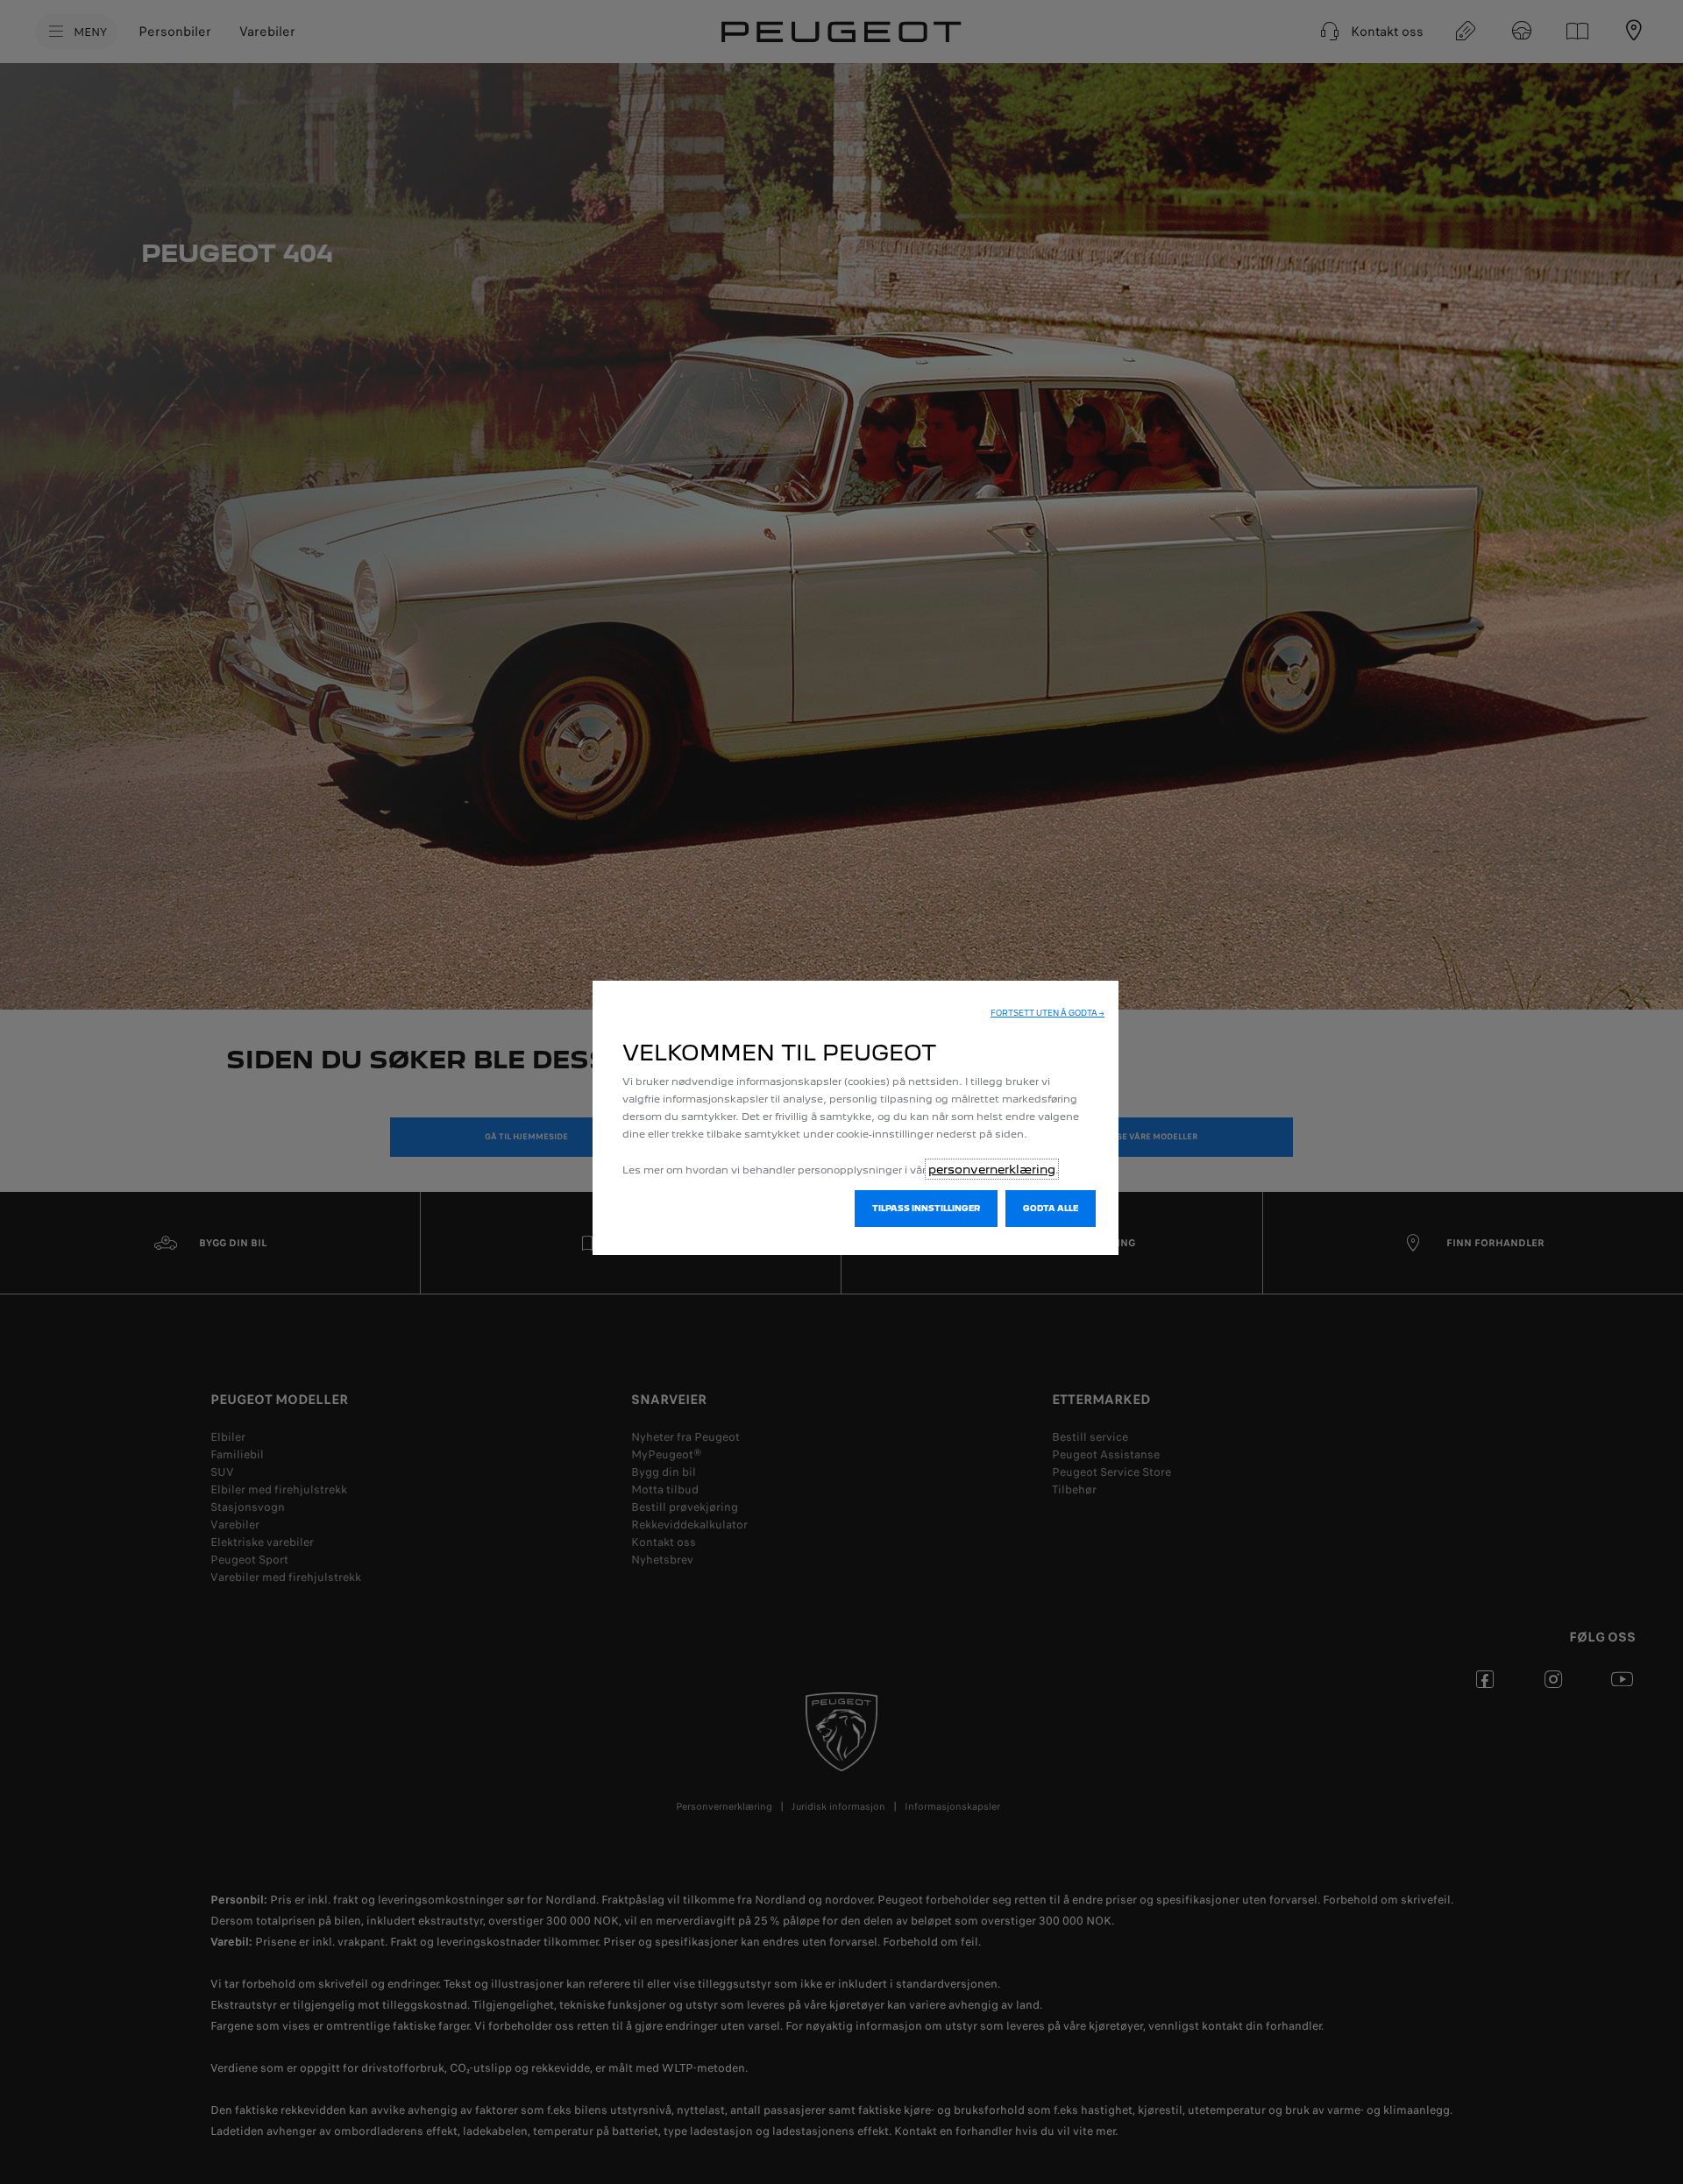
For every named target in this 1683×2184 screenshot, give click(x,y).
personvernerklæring (992, 1169)
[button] (1047, 1013)
